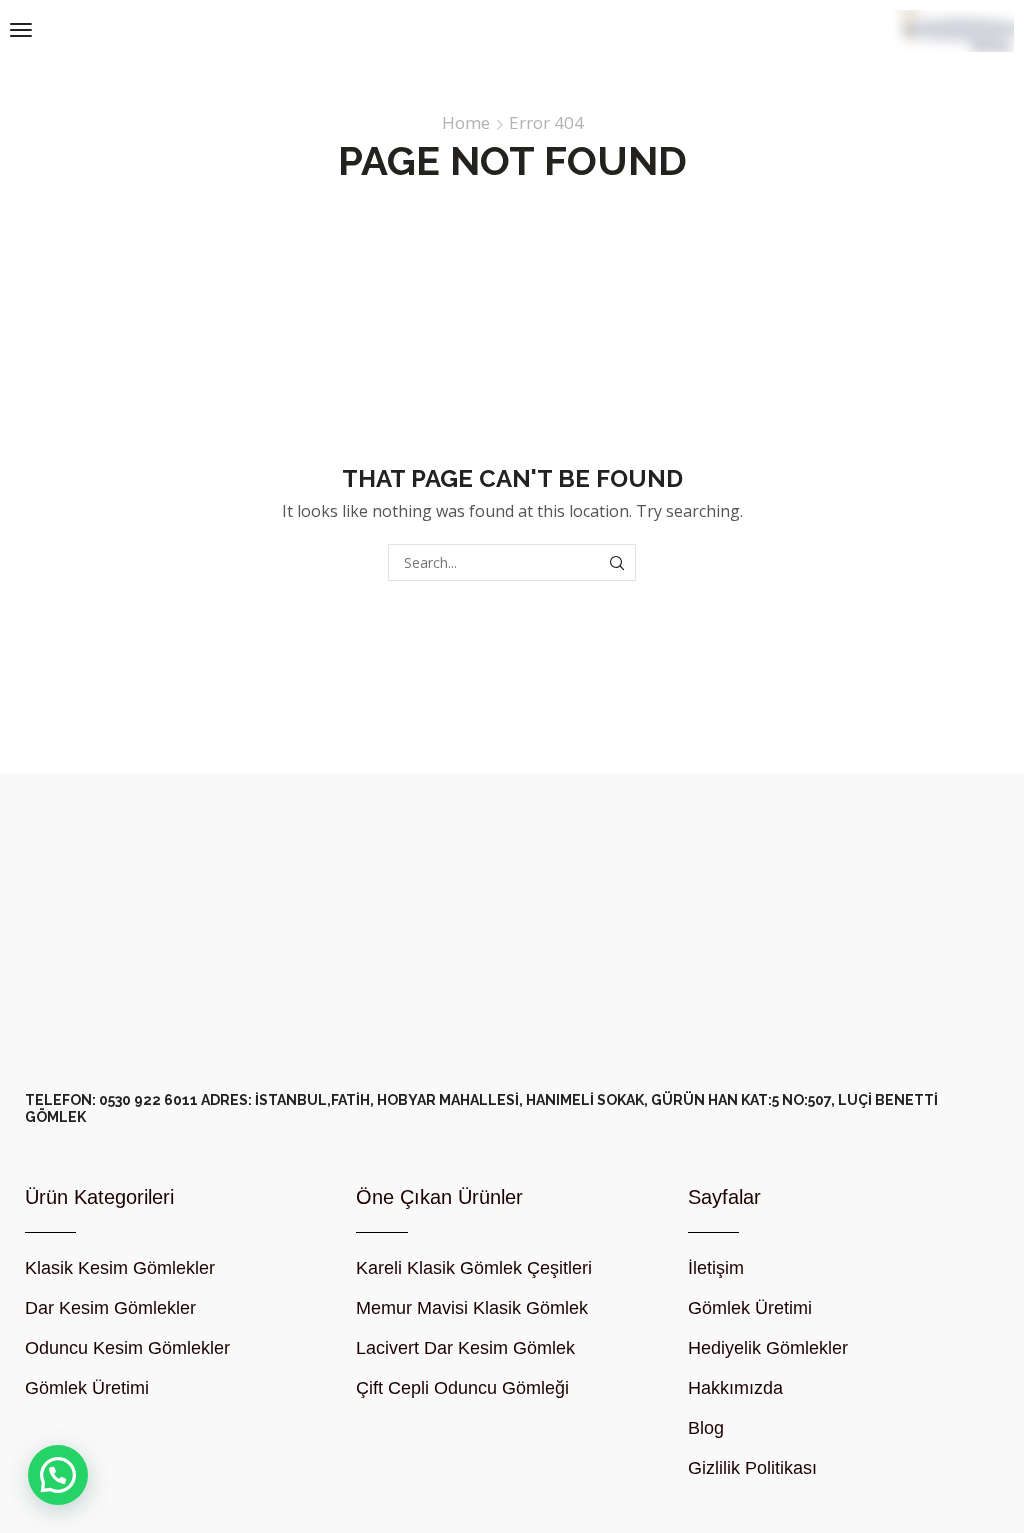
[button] (21, 30)
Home (466, 123)
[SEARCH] (617, 562)
